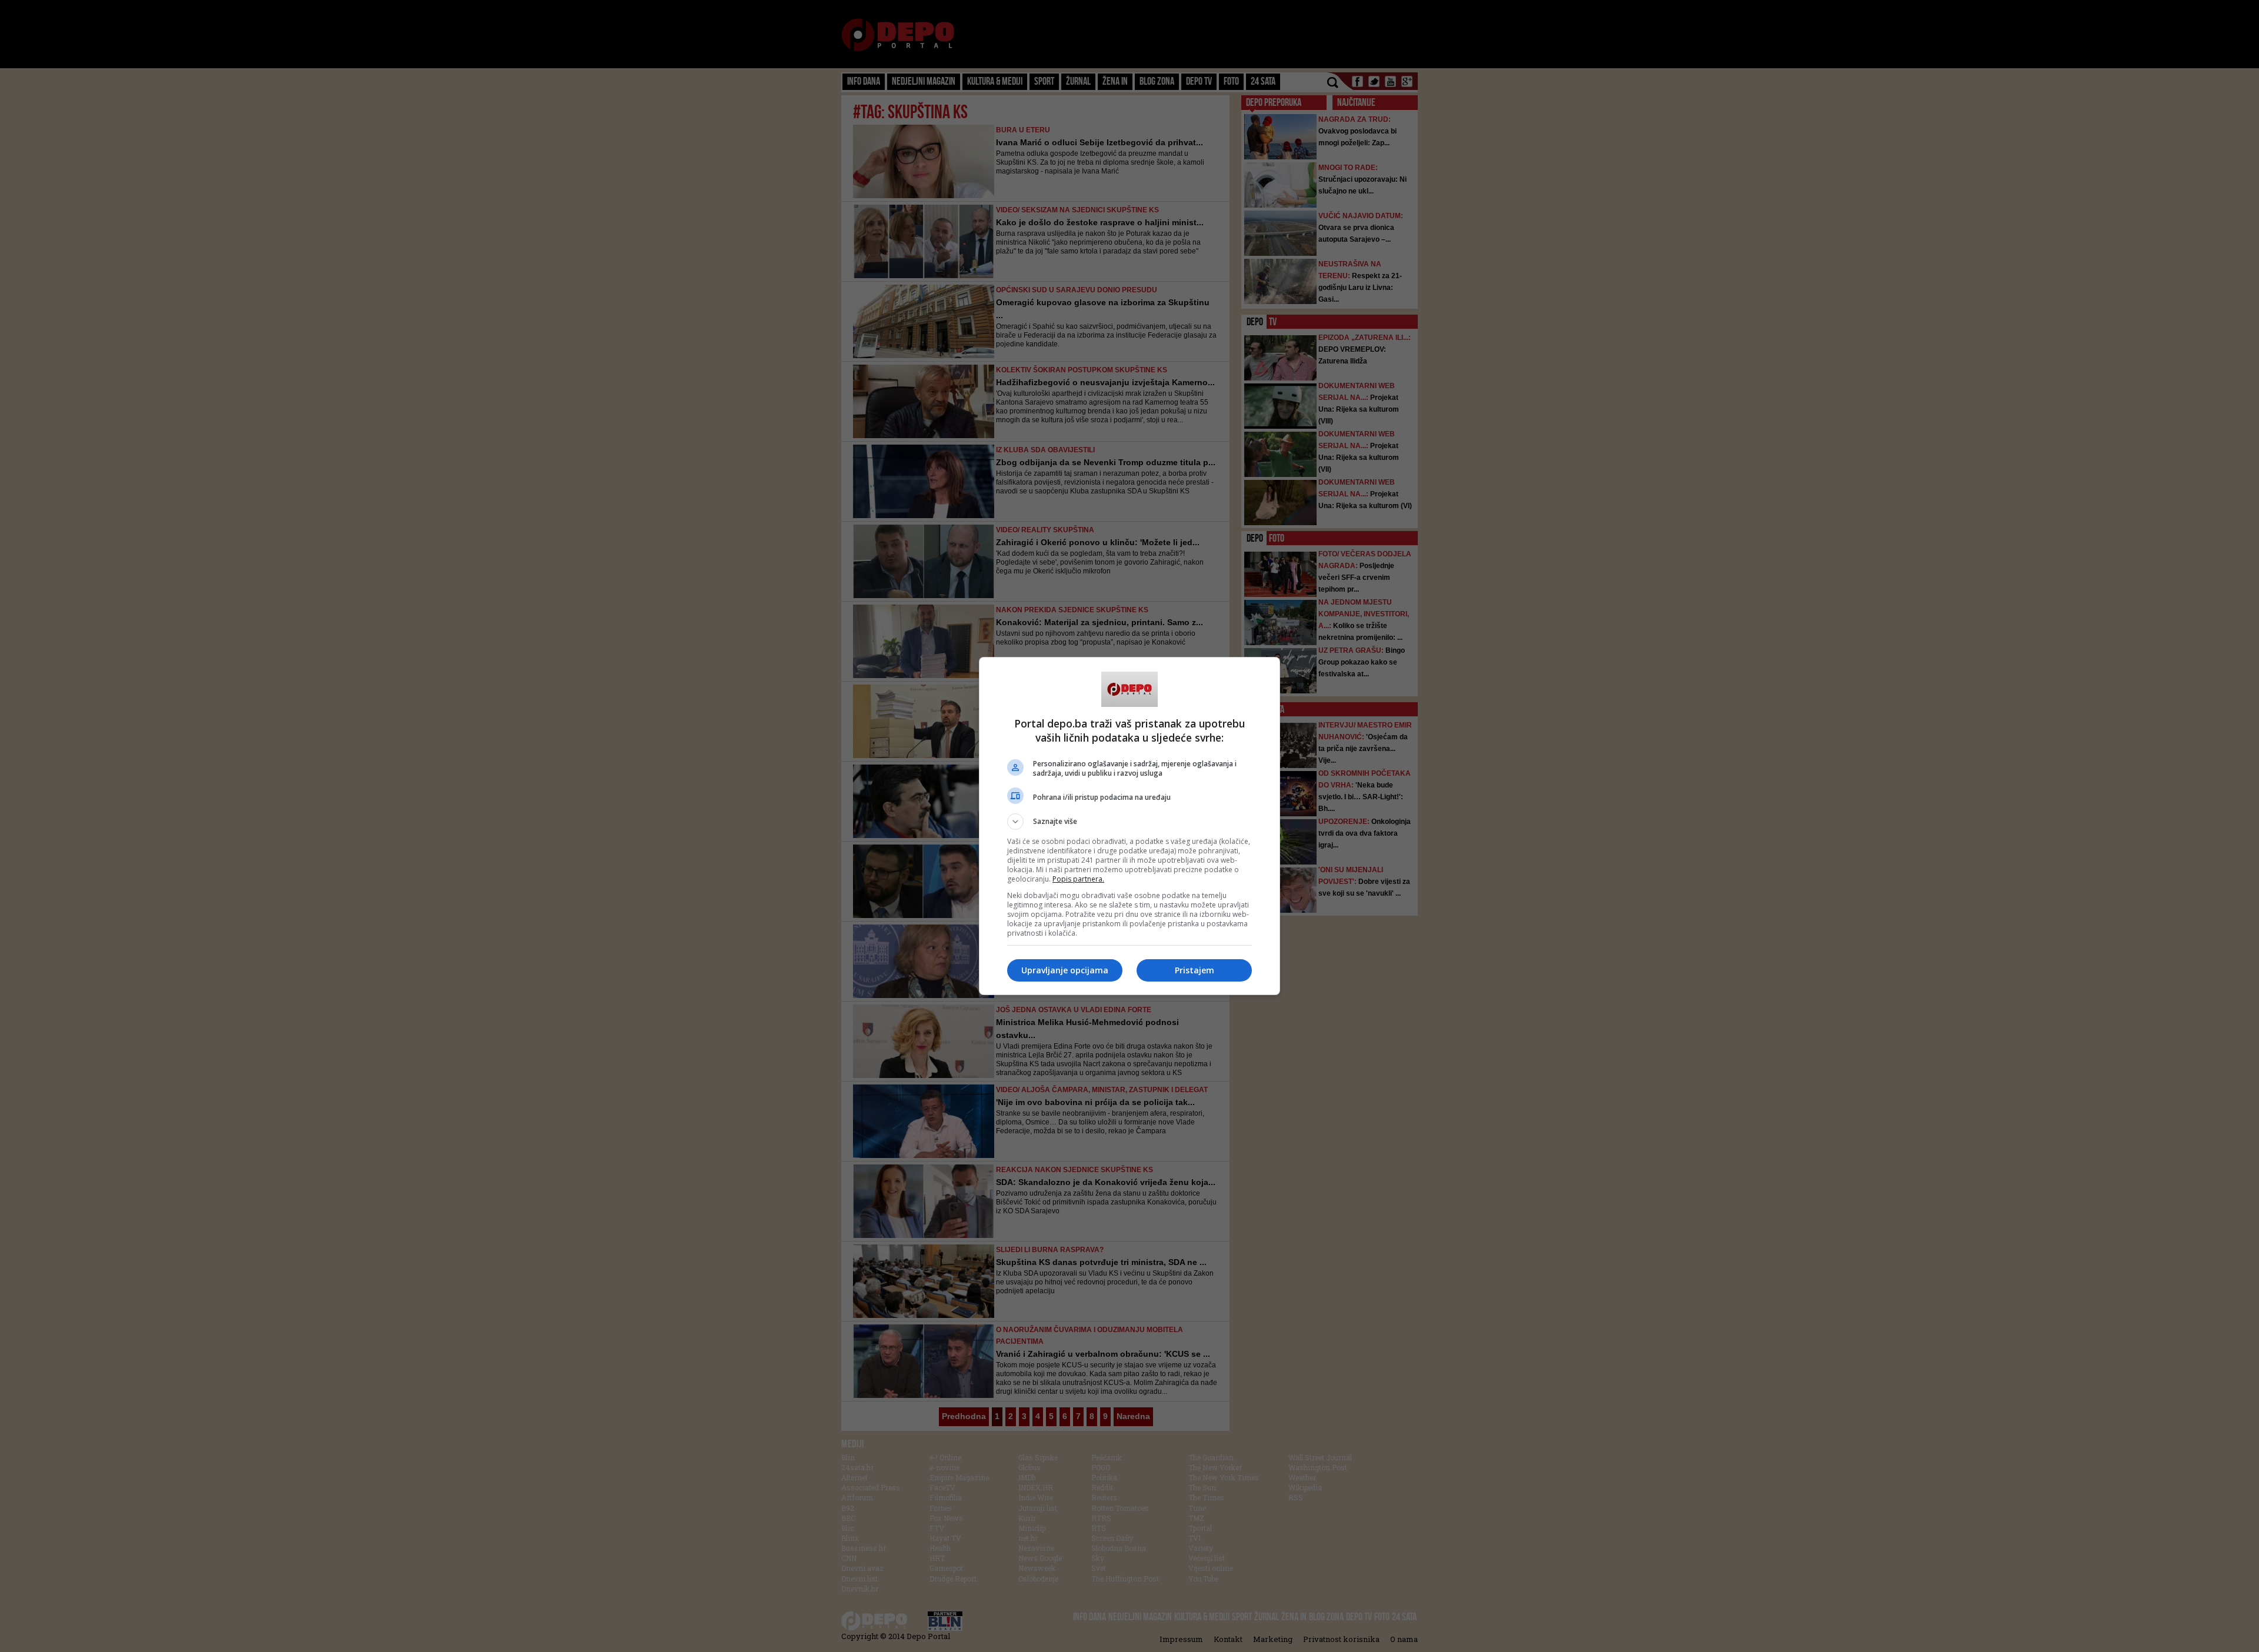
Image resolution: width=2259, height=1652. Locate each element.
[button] (1129, 822)
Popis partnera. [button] (1078, 879)
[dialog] (1129, 826)
